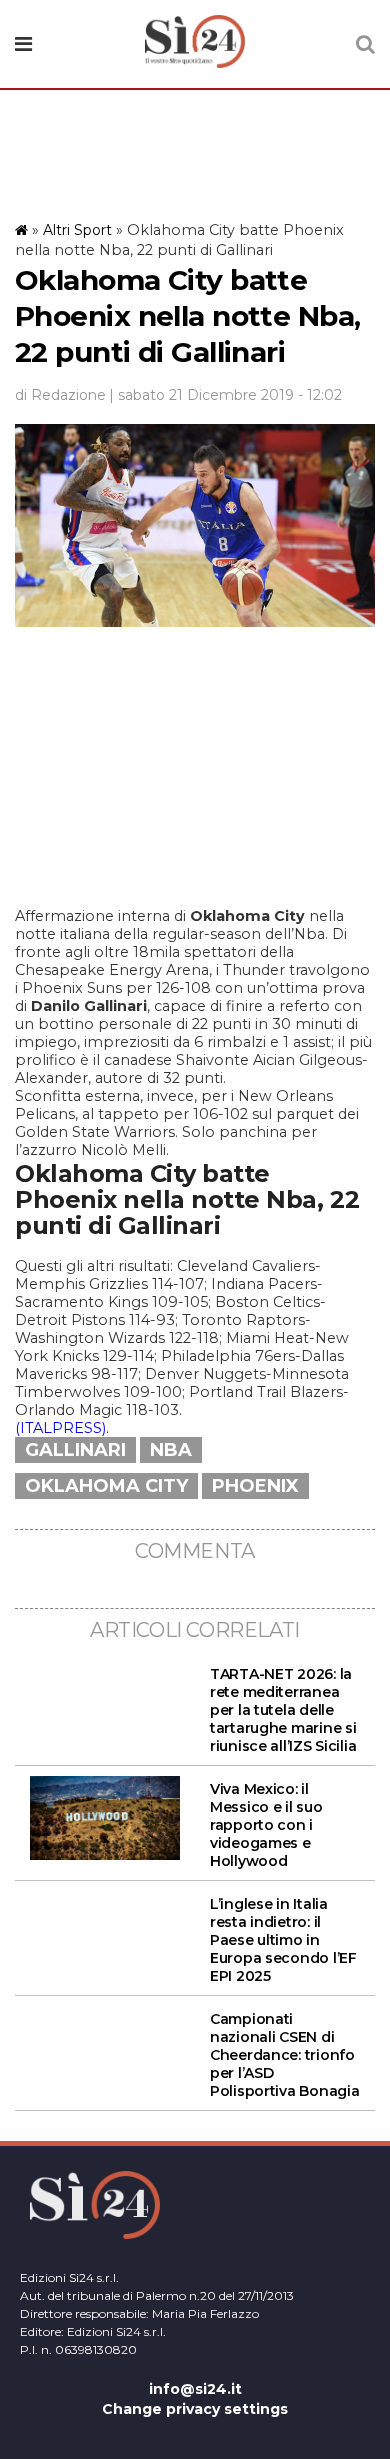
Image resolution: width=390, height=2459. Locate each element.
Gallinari (75, 1450)
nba (171, 1450)
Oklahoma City (106, 1486)
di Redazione (60, 395)
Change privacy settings (195, 2409)
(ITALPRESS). (62, 1428)
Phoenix (255, 1486)
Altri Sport (77, 230)
